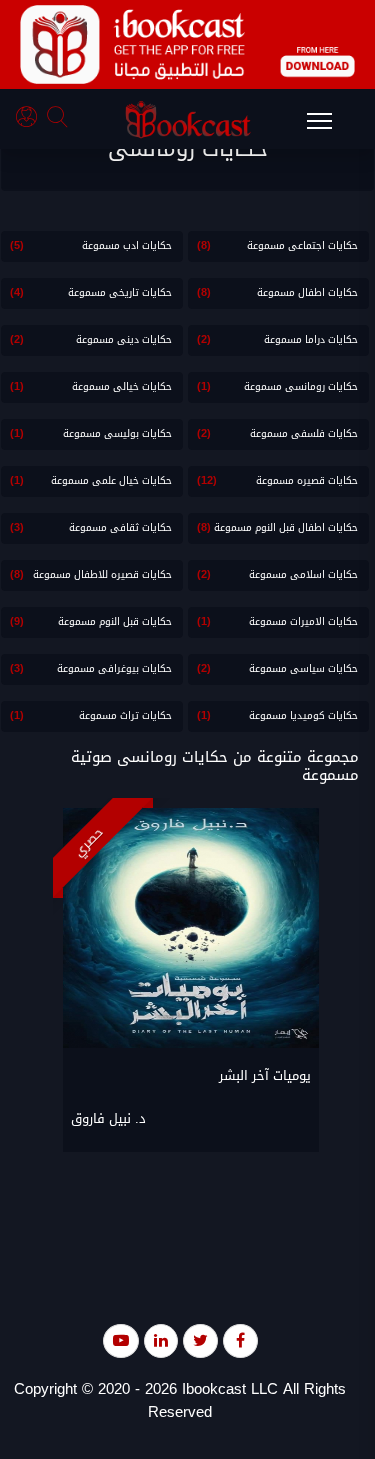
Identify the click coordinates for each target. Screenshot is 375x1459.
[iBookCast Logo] (188, 119)
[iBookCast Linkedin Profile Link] (161, 1340)
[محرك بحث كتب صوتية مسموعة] (60, 119)
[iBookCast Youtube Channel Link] (121, 1340)
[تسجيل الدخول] (31, 119)
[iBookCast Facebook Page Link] (240, 1340)
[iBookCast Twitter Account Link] (200, 1340)
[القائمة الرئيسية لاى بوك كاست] (329, 127)
